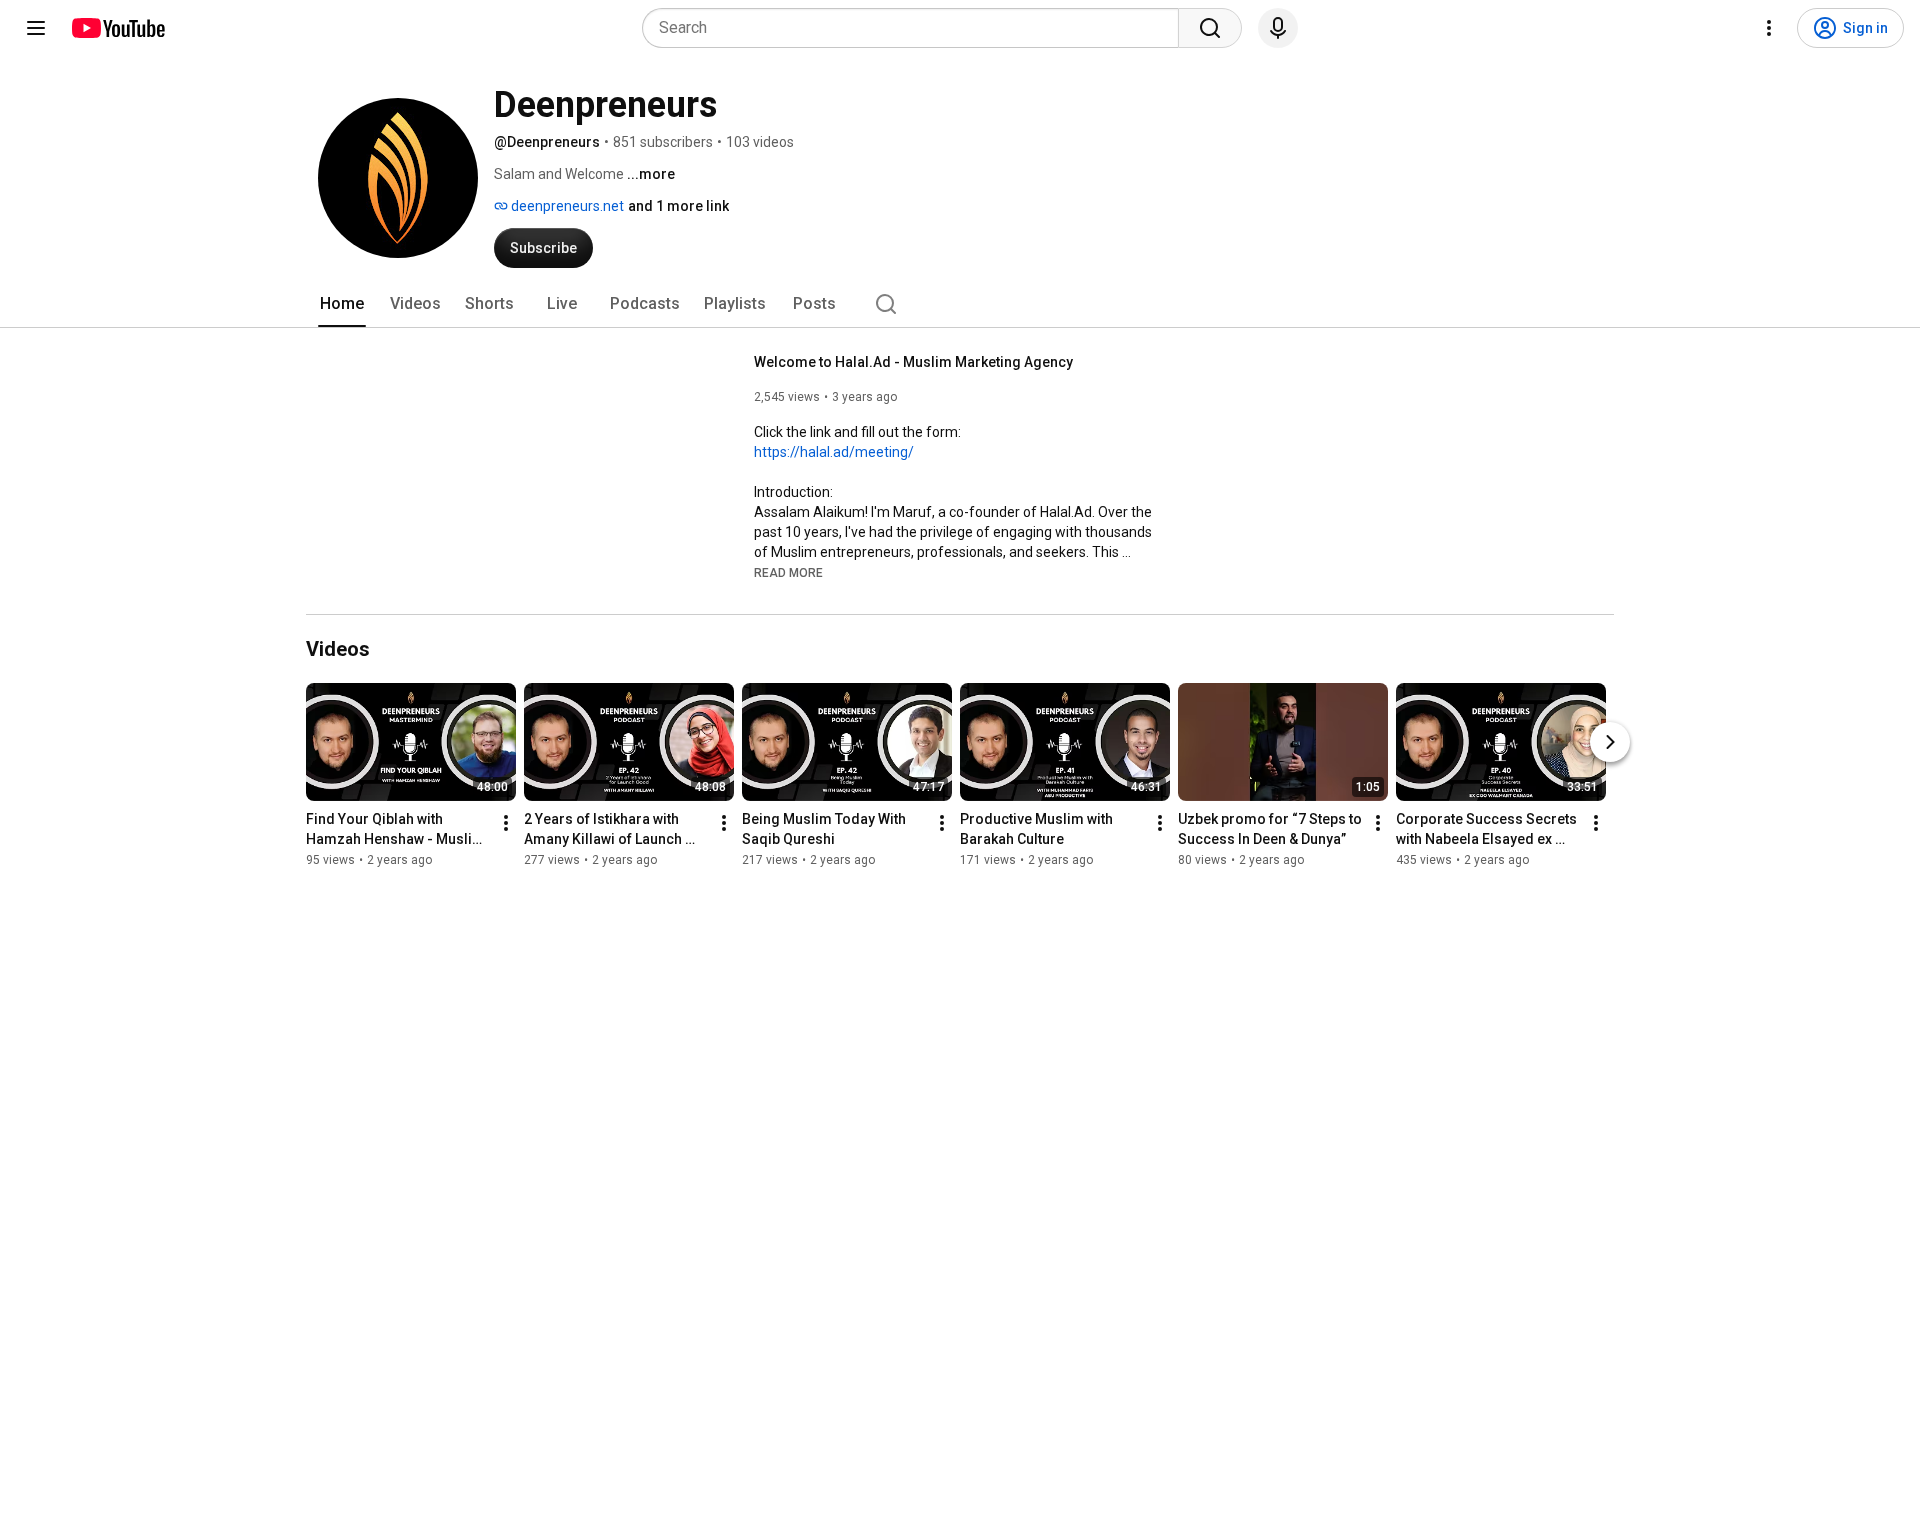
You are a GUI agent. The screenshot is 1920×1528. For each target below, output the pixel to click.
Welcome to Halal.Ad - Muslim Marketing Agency (913, 362)
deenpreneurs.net (566, 206)
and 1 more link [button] (678, 206)
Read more (788, 573)
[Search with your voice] (1278, 28)
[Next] (1610, 742)
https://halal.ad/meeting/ (834, 452)
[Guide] (36, 28)
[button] (788, 572)
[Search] (1210, 28)
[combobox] (916, 28)
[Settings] (1769, 28)
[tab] (342, 304)
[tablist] (960, 304)
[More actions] (506, 823)
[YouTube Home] (117, 28)
